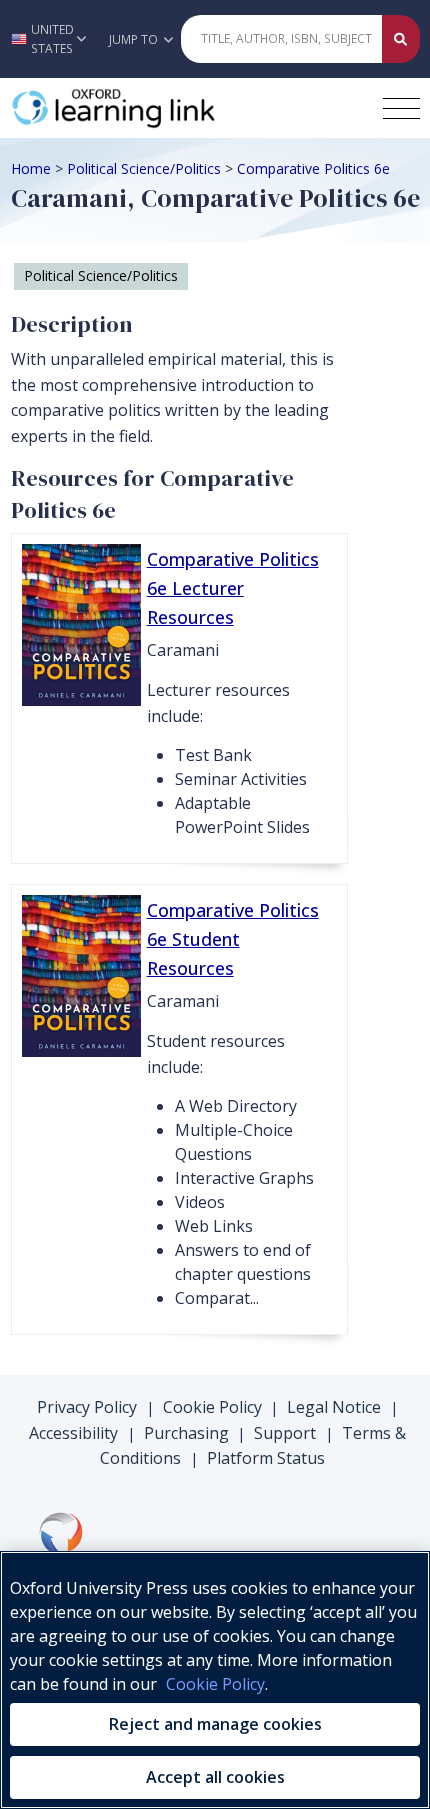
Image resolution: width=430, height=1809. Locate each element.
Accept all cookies (215, 1777)
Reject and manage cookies (215, 1724)
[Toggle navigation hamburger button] (401, 108)
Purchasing (186, 1433)
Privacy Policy (87, 1407)
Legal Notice (334, 1407)
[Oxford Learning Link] (161, 108)
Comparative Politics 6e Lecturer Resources (233, 588)
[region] (215, 1680)
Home (31, 168)
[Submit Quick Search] (401, 39)
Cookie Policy (212, 1407)
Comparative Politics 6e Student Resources (233, 939)
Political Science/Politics (144, 168)
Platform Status (266, 1458)
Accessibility (73, 1433)
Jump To (135, 39)
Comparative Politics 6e (313, 168)
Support (285, 1433)
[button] (49, 39)
